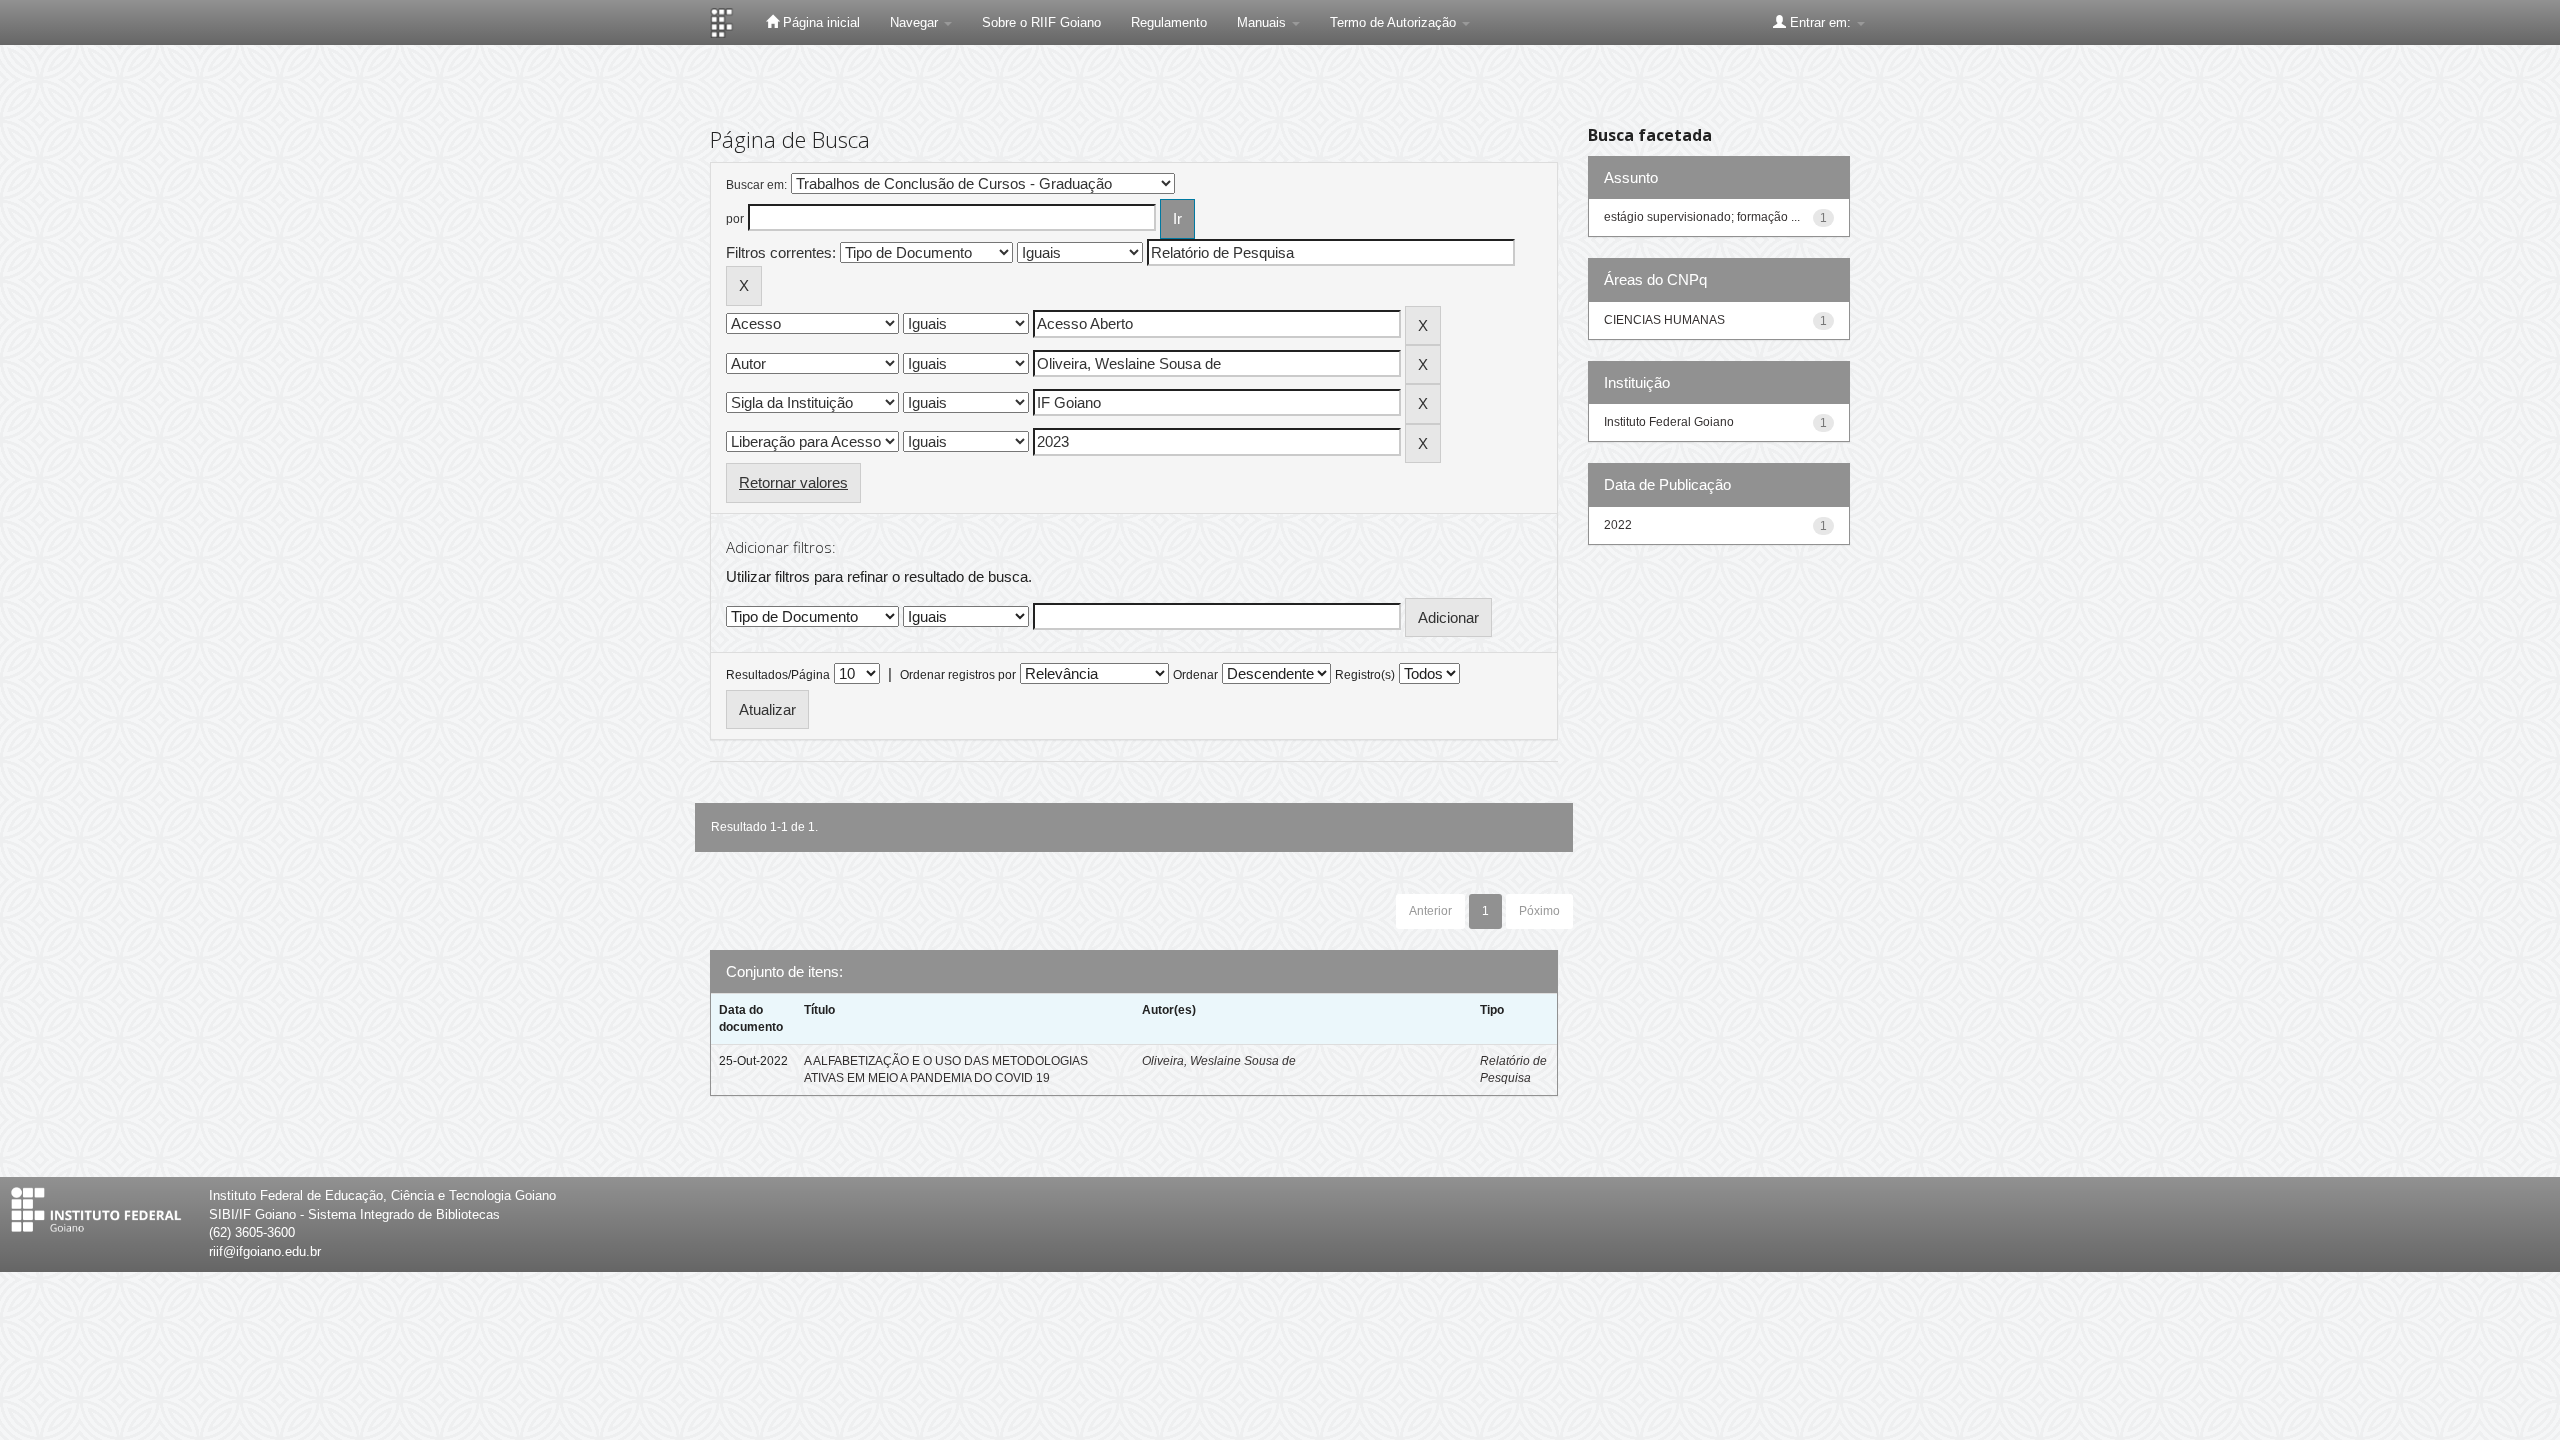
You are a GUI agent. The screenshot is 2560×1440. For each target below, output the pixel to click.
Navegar (916, 22)
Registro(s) (1365, 675)
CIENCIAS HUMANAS (1664, 320)
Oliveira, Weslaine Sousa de (1219, 1061)
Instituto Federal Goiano (1669, 422)
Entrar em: (1820, 22)
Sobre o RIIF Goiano (1041, 22)
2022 (1618, 525)
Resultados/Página (778, 675)
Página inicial (819, 22)
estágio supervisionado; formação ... (1702, 217)
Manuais (1263, 22)
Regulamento (1169, 22)
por (735, 219)
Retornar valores (793, 482)
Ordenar (1195, 675)
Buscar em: (756, 185)
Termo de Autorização (1395, 22)
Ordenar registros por (958, 675)
